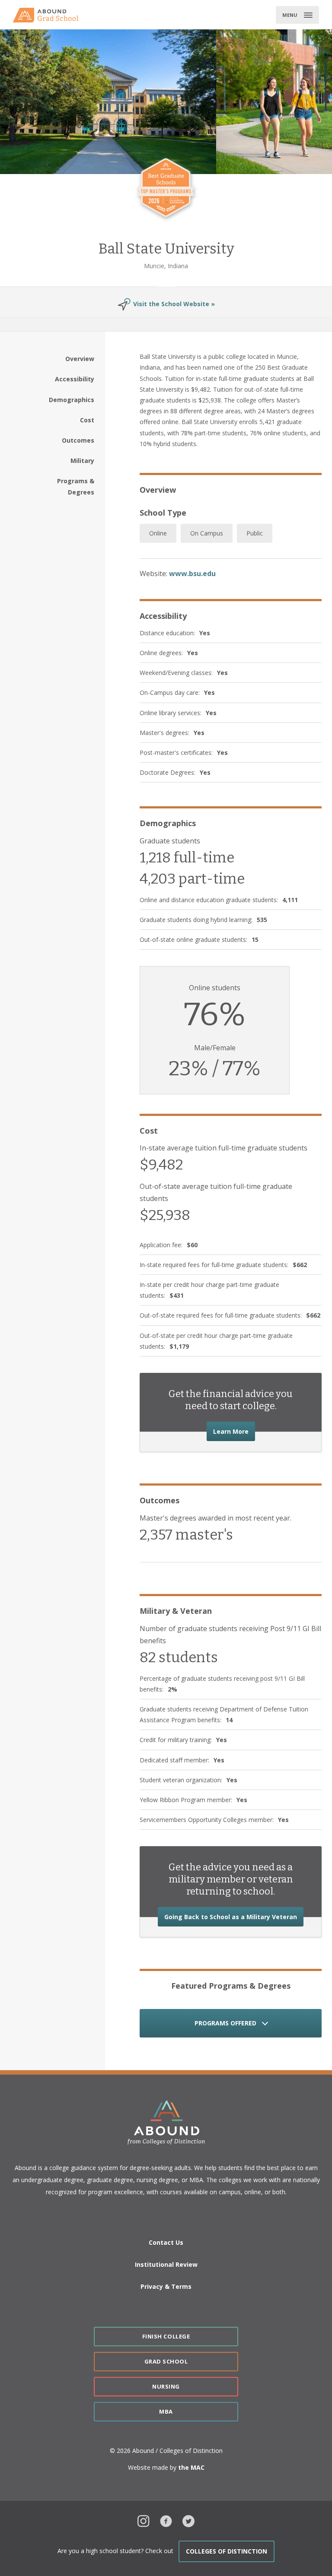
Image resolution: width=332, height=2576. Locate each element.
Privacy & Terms (166, 2286)
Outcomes (78, 440)
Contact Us (166, 2242)
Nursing (166, 2386)
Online (158, 533)
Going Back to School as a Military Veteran (234, 1917)
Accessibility (75, 379)
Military (82, 461)
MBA (166, 2411)
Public (255, 533)
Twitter (188, 2520)
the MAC (191, 2467)
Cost (87, 420)
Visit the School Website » (174, 304)
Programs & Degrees (76, 486)
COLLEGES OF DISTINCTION (227, 2551)
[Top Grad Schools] (49, 15)
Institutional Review (166, 2264)
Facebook (166, 2520)
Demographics (72, 400)
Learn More (234, 1431)
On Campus (207, 533)
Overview (80, 359)
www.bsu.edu (192, 574)
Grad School (166, 2361)
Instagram (144, 2520)
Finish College (166, 2336)
